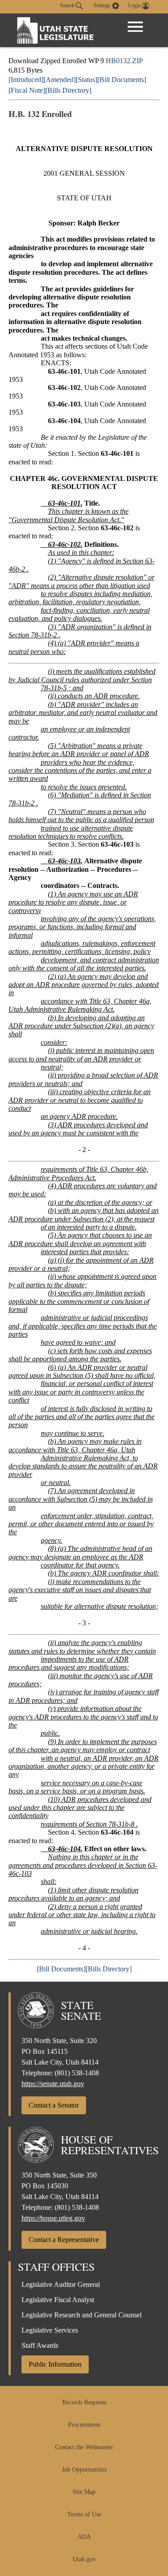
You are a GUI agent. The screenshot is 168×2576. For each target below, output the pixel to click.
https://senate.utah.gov (53, 2084)
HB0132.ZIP (124, 61)
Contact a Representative (64, 2240)
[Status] (86, 80)
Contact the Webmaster (84, 2447)
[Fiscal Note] (27, 90)
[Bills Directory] (68, 90)
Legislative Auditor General (61, 2284)
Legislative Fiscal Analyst (58, 2300)
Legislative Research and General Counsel (82, 2315)
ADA (84, 2537)
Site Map (84, 2492)
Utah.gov (84, 2559)
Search (68, 5)
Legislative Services (50, 2330)
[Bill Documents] (122, 80)
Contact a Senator (54, 2105)
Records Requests (84, 2402)
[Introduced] (26, 80)
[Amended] (60, 80)
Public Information (55, 2364)
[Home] (56, 30)
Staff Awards (40, 2345)
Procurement (84, 2425)
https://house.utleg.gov (53, 2218)
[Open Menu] (135, 27)
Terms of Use (84, 2514)
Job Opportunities (84, 2470)
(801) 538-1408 (77, 2073)
